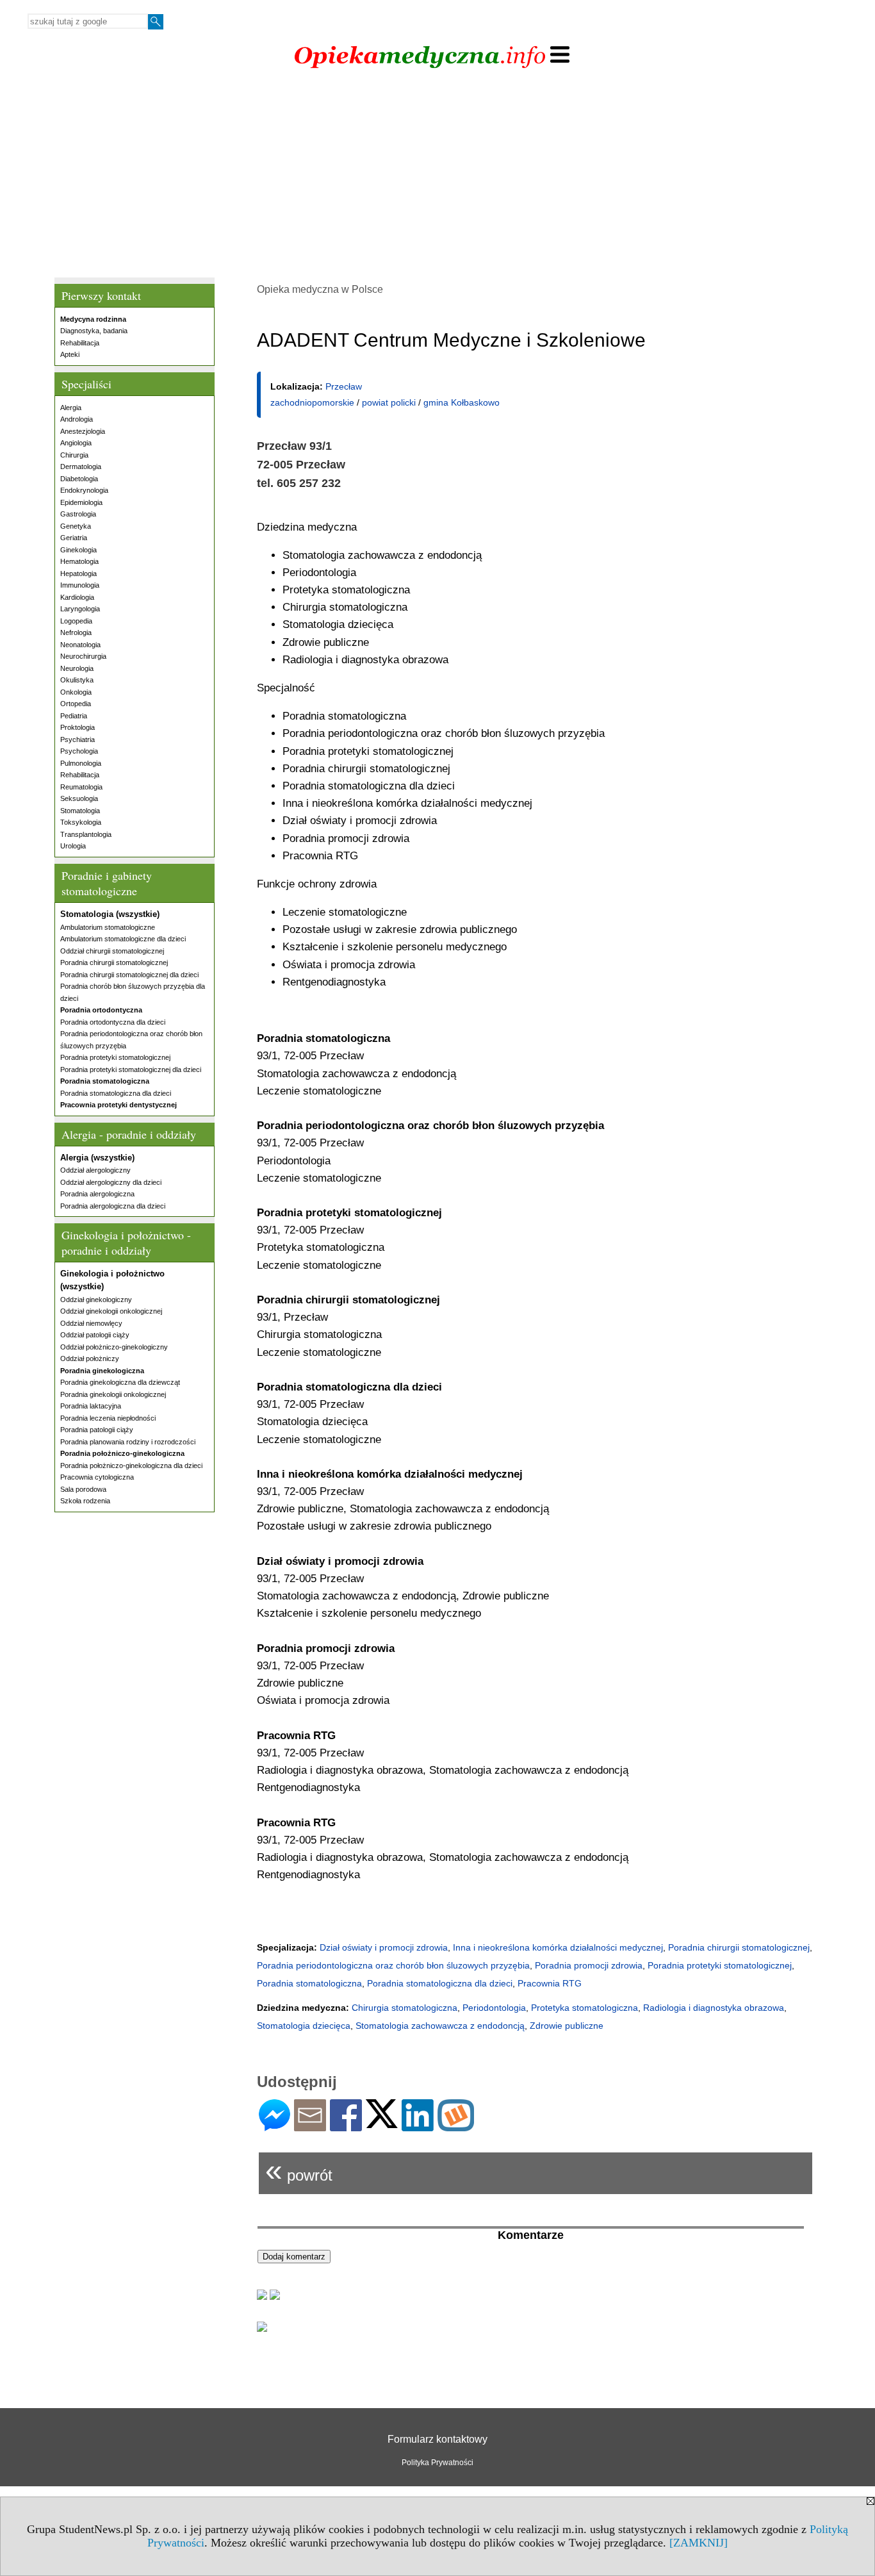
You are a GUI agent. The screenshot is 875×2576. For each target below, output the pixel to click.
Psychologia (79, 751)
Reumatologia (81, 787)
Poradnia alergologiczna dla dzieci (113, 1206)
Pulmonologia (81, 763)
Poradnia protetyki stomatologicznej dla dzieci (131, 1069)
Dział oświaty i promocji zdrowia (384, 1947)
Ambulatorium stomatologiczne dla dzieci (123, 939)
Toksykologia (81, 822)
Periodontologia (494, 2008)
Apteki (70, 354)
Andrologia (77, 419)
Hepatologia (78, 574)
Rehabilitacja (80, 343)
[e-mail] (310, 2126)
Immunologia (80, 585)
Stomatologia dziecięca (304, 2026)
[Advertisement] (437, 181)
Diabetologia (79, 479)
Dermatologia (81, 466)
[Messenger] (274, 2126)
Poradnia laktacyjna (91, 1406)
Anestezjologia (83, 431)
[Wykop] (456, 2126)
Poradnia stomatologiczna (309, 1983)
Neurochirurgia (83, 656)
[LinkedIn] (418, 2126)
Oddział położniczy (90, 1358)
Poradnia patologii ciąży (97, 1430)
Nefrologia (76, 632)
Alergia (71, 408)
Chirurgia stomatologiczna (405, 2008)
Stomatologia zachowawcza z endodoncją (440, 2026)
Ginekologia (78, 550)
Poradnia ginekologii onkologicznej (113, 1394)
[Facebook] (346, 2126)
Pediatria (74, 716)
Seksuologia (79, 798)
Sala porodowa (83, 1489)
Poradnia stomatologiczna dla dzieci (116, 1093)
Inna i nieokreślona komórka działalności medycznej (558, 1947)
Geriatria (74, 538)
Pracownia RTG (550, 1983)
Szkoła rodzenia (85, 1501)
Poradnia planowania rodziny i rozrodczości (128, 1442)
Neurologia (77, 668)
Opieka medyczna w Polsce (320, 289)
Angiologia (76, 443)
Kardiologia (77, 597)
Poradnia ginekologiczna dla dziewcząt (120, 1382)
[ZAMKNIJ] (699, 2543)
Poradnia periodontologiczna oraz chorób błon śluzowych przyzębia (393, 1965)
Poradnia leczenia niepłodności (108, 1418)
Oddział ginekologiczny (96, 1300)
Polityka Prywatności (437, 2463)
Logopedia (76, 621)
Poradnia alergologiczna (97, 1194)
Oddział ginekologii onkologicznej (111, 1311)
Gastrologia (78, 514)
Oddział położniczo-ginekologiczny (114, 1347)
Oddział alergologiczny (95, 1170)
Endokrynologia (84, 490)
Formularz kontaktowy (437, 2439)
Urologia (73, 846)
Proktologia (78, 727)
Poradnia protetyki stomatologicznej (115, 1057)
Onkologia (76, 692)
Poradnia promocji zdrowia (589, 1965)
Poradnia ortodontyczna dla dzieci (113, 1022)
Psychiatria (78, 739)
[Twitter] (382, 2123)
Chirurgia (74, 455)
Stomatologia (80, 811)
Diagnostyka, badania (94, 331)
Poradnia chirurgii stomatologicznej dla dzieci (129, 975)
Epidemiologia (81, 502)
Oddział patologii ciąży (95, 1335)
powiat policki (389, 402)
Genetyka (76, 526)
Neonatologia (80, 645)
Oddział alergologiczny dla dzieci (111, 1182)
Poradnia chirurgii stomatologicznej (114, 962)
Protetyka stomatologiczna (585, 2008)
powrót (299, 2170)
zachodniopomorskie (312, 402)
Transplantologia (86, 834)
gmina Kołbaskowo (462, 402)
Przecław (344, 386)
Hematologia (79, 561)
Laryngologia (80, 609)
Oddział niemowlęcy (91, 1323)
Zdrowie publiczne (567, 2026)
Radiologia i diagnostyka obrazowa (714, 2008)
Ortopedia (76, 704)
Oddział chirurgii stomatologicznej (112, 951)
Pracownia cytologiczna (97, 1477)
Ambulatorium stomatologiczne (108, 927)
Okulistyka (77, 680)
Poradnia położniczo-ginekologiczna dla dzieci (131, 1466)
